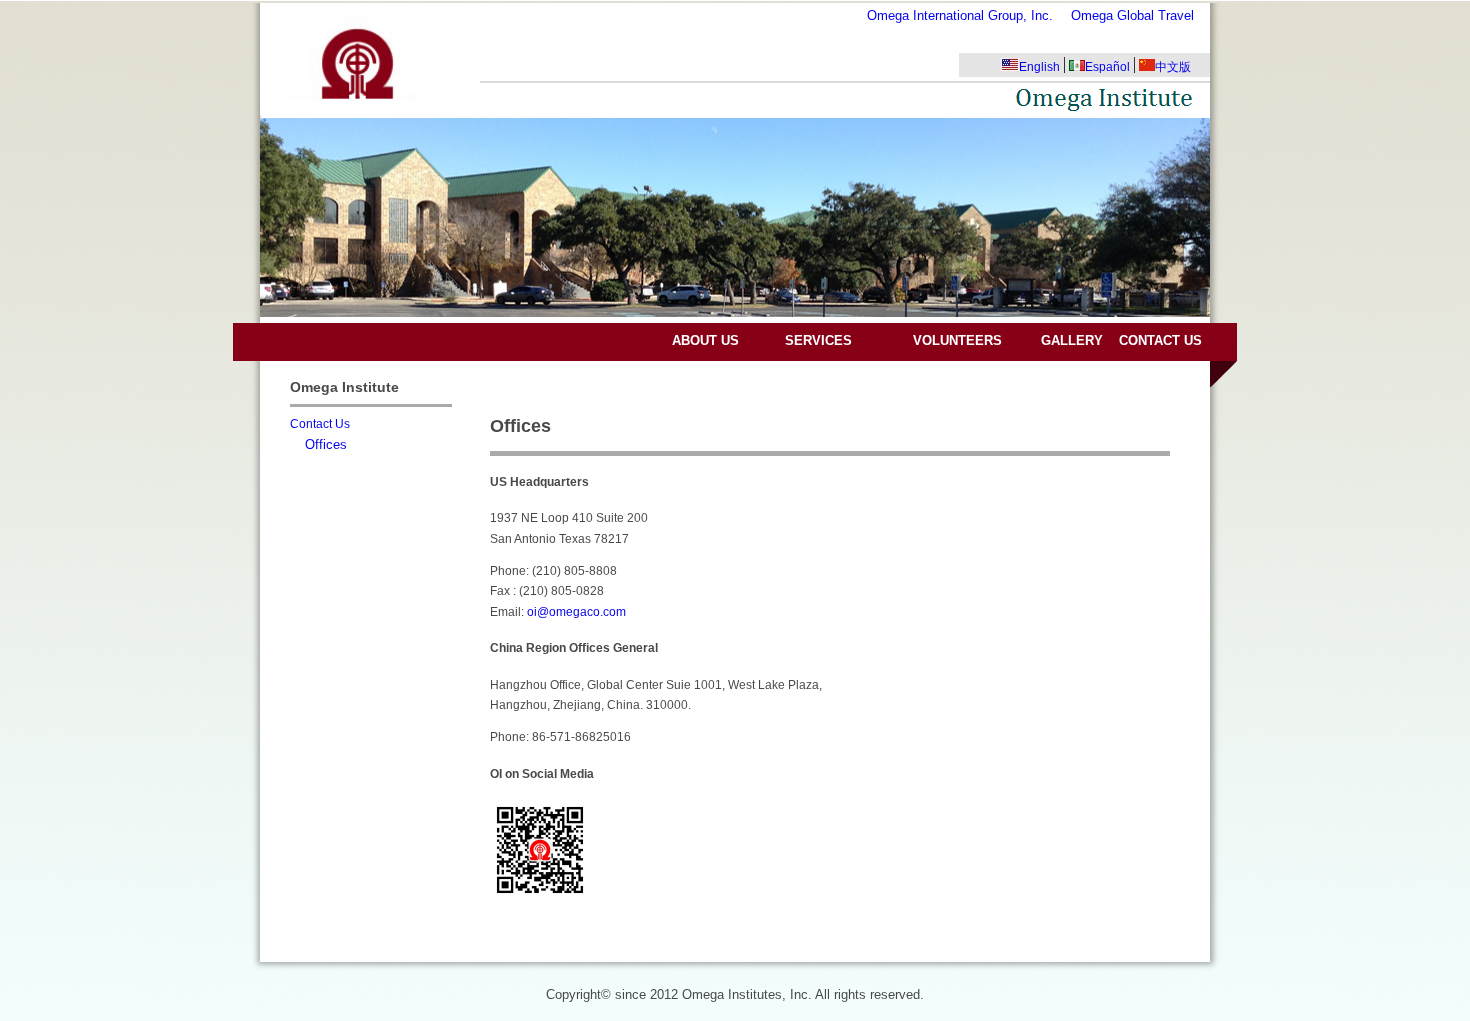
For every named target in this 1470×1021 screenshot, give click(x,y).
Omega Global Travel (1132, 15)
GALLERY (1072, 340)
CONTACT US (1160, 340)
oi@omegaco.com (576, 612)
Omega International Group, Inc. (960, 15)
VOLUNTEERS (957, 340)
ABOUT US (705, 340)
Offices (326, 444)
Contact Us (320, 424)
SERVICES (818, 340)
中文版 (1173, 67)
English (1039, 67)
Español (1107, 67)
